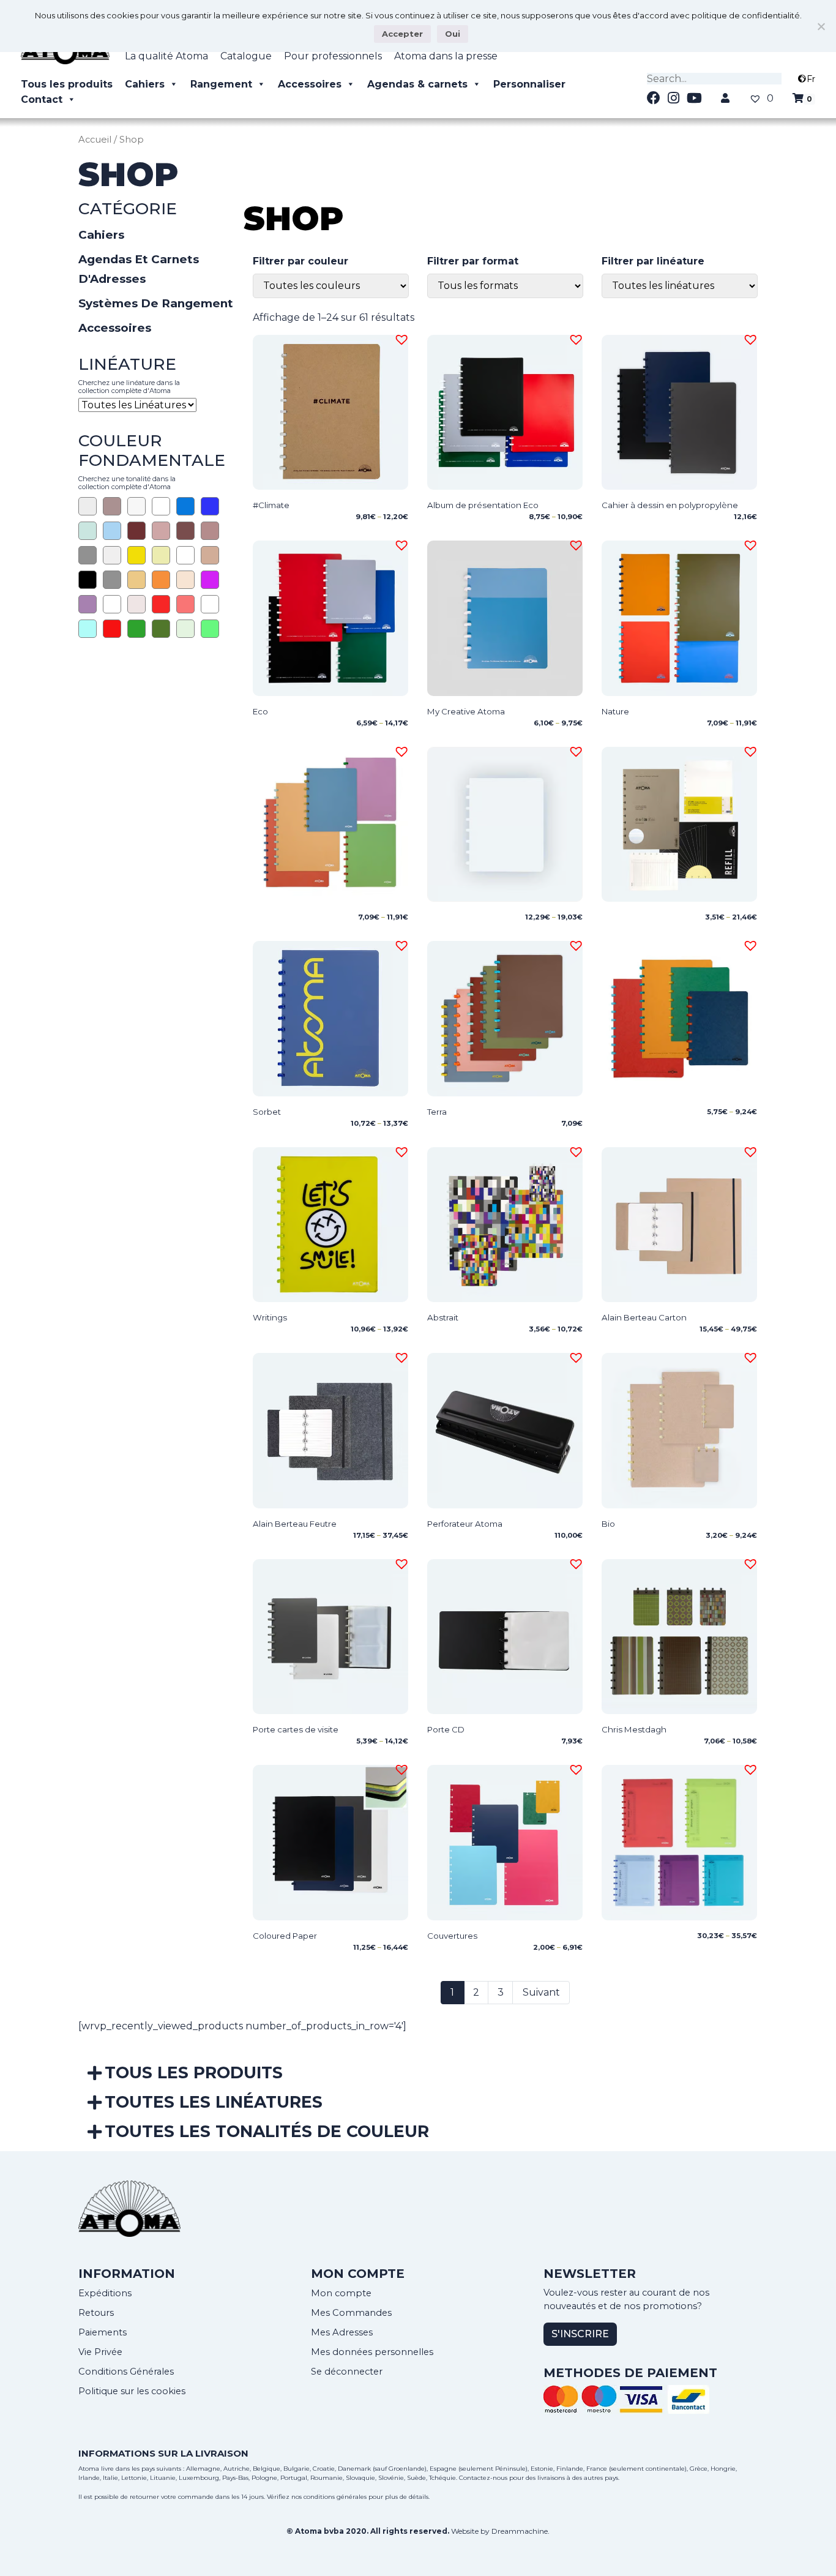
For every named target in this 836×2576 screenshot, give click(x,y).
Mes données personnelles (372, 2352)
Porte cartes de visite (296, 1729)
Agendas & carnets (417, 84)
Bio (608, 1524)
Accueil (95, 140)
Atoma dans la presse (446, 56)
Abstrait (443, 1317)
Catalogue (246, 56)
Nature (615, 711)
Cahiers (145, 84)
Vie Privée (100, 2352)
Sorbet (267, 1112)
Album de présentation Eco (483, 505)
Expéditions (105, 2293)
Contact (42, 99)
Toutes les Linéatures (214, 2102)
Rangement (221, 84)
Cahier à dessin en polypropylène (670, 505)
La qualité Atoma (166, 56)
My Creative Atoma (466, 711)
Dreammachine (520, 2531)
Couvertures (452, 1936)
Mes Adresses (342, 2332)
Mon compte (341, 2293)
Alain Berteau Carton (644, 1317)
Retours (96, 2313)
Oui (453, 34)
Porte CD (446, 1729)
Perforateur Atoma (465, 1524)
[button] (400, 338)
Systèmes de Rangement (156, 303)
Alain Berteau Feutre (295, 1524)
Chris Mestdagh (634, 1729)
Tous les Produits (194, 2072)
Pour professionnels (333, 56)
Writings (270, 1317)
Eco (260, 711)
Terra (437, 1112)
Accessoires (310, 84)
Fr (811, 79)
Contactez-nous (483, 2478)
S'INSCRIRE (580, 2334)
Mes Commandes (351, 2313)
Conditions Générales (126, 2372)
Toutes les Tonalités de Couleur (267, 2131)
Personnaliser (529, 84)
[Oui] (821, 26)
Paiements (103, 2332)
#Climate (271, 505)
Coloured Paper (285, 1936)
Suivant (541, 1992)
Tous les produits (67, 84)
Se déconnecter (347, 2372)
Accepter (402, 34)
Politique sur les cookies (132, 2391)
